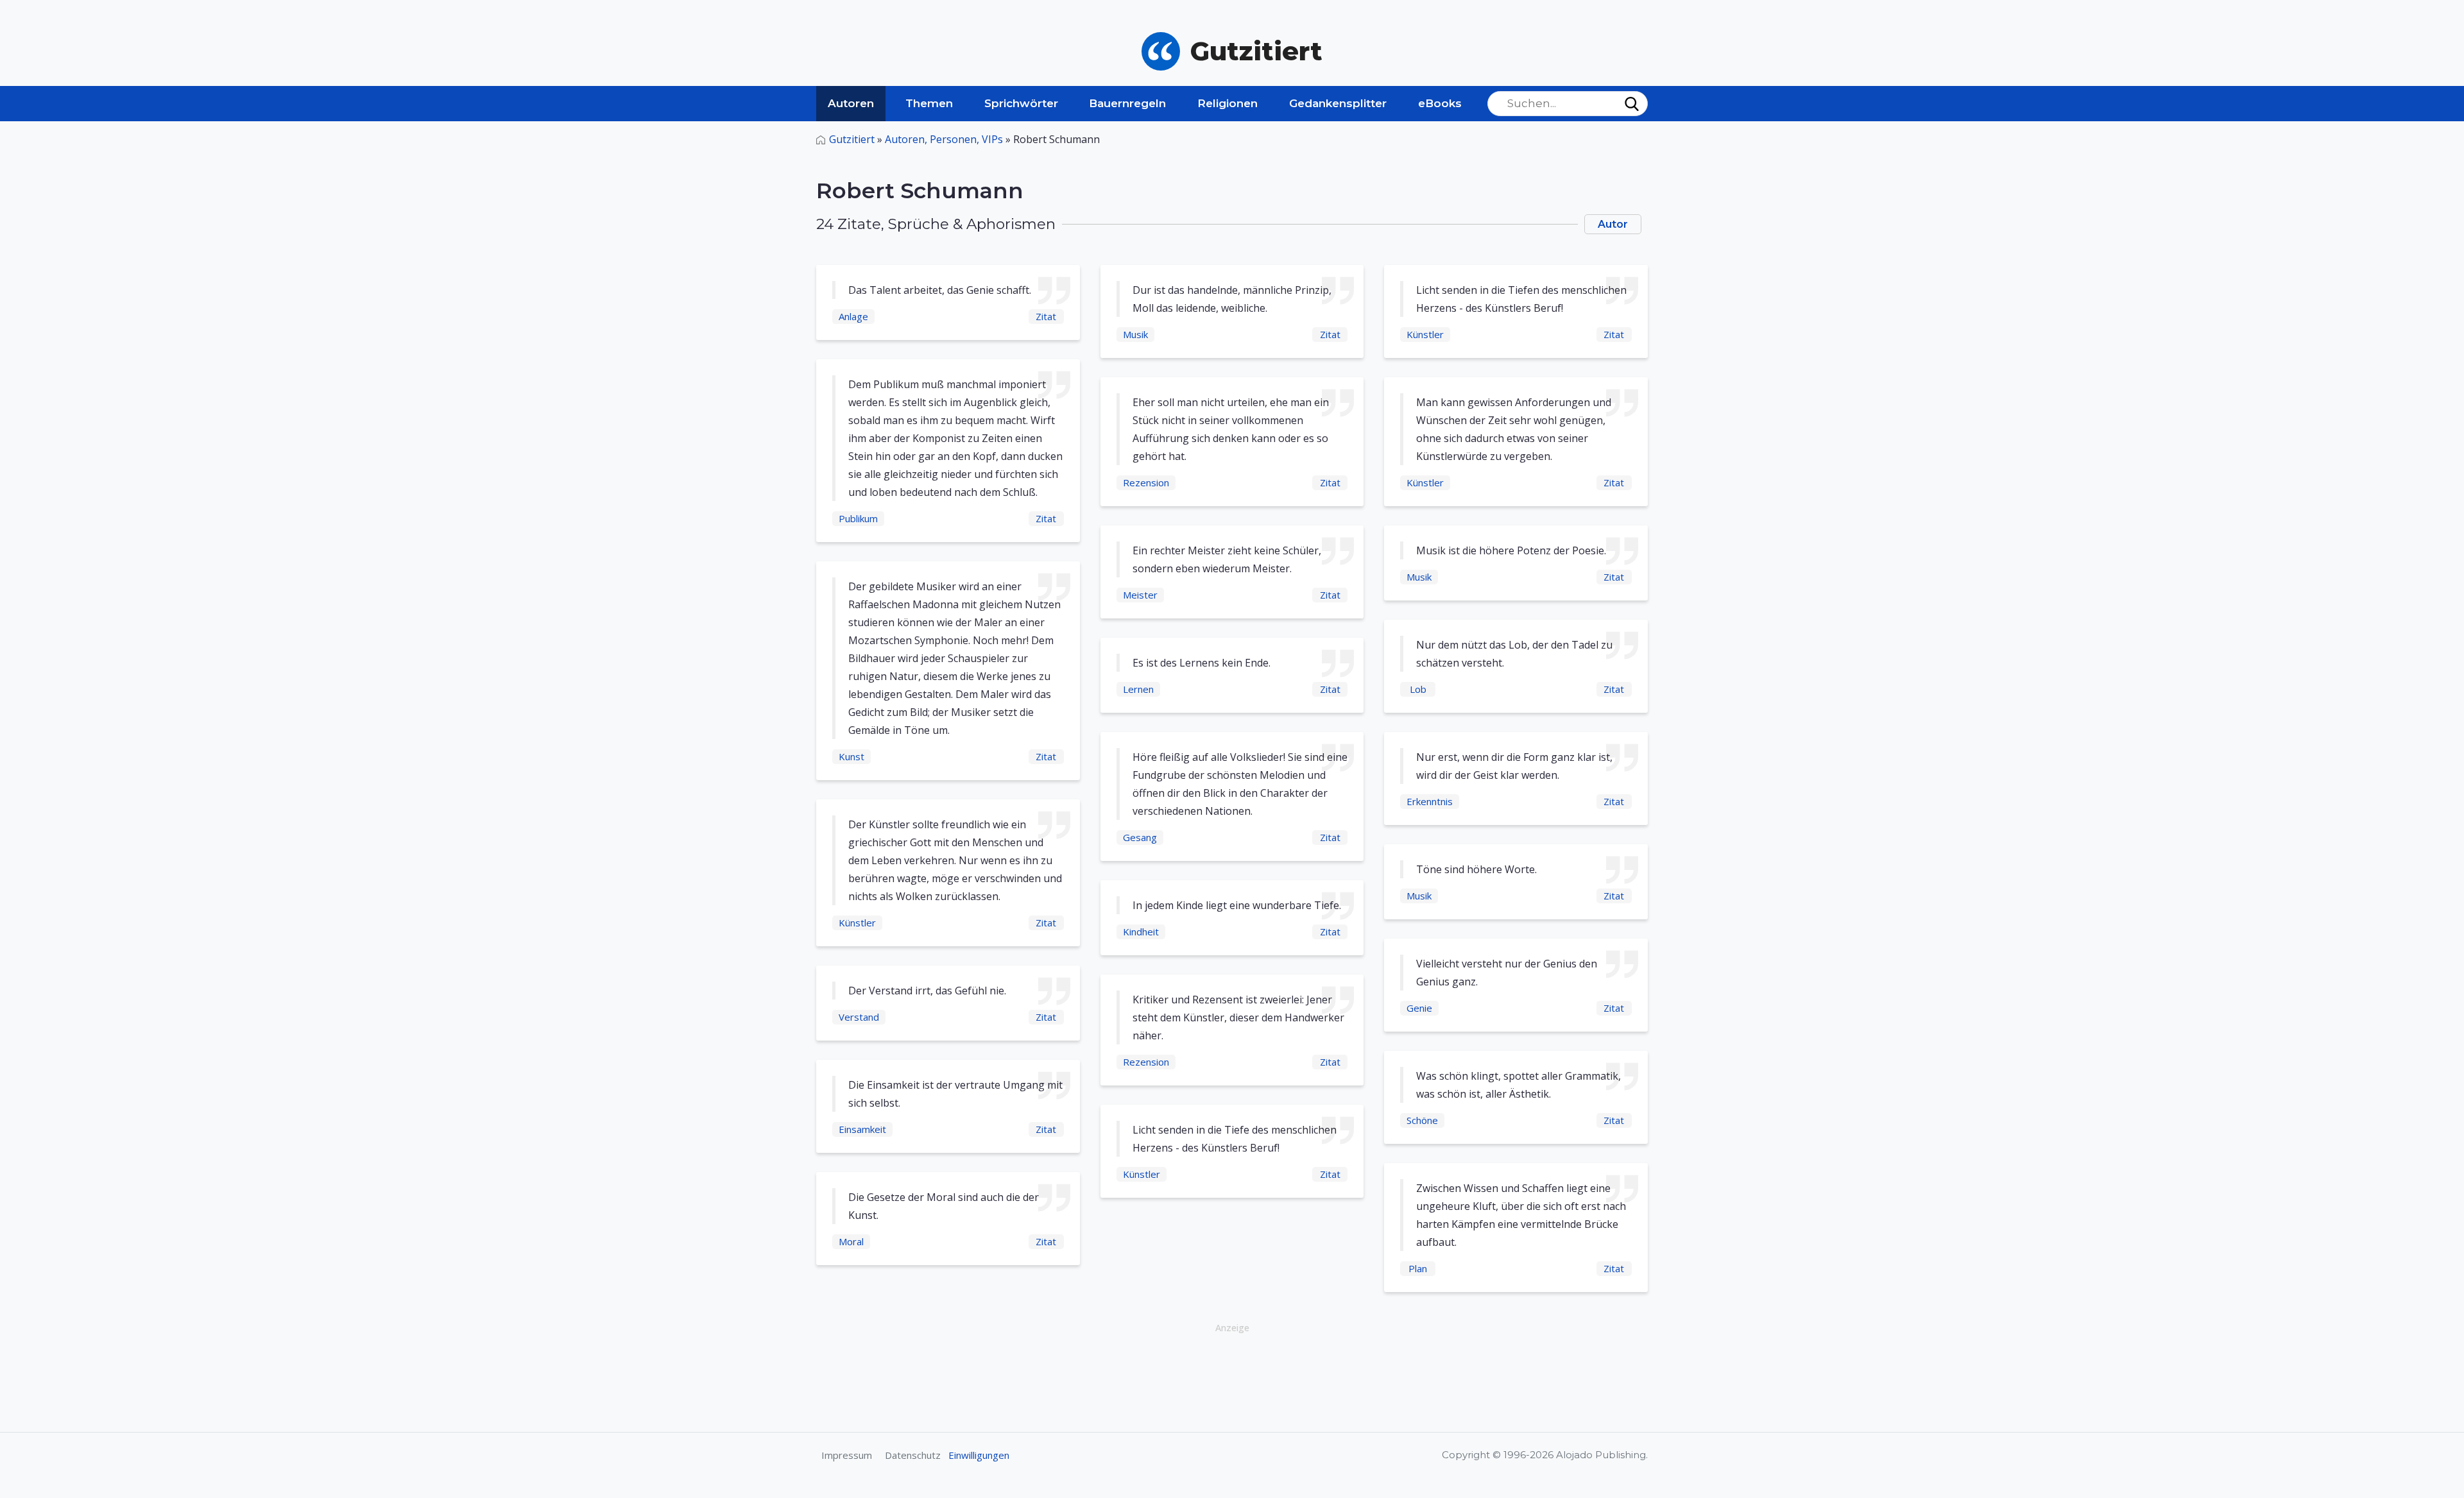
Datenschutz (913, 1455)
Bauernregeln (1127, 103)
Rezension (1146, 482)
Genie (1419, 1008)
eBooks (1440, 103)
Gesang (1140, 837)
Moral (851, 1241)
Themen (929, 103)
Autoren (851, 103)
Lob (1418, 689)
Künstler (857, 923)
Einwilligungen (979, 1455)
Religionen (1228, 103)
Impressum (847, 1455)
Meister (1140, 595)
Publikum (858, 518)
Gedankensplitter (1338, 103)
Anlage (853, 316)
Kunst (851, 756)
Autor (1613, 224)
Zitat (1046, 316)
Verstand (859, 1017)
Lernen (1138, 689)
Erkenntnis (1430, 801)
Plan (1418, 1268)
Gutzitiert (852, 139)
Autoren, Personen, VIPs (944, 139)
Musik (1135, 334)
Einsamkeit (862, 1129)
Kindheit (1141, 932)
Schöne (1422, 1120)
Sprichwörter (1021, 103)
